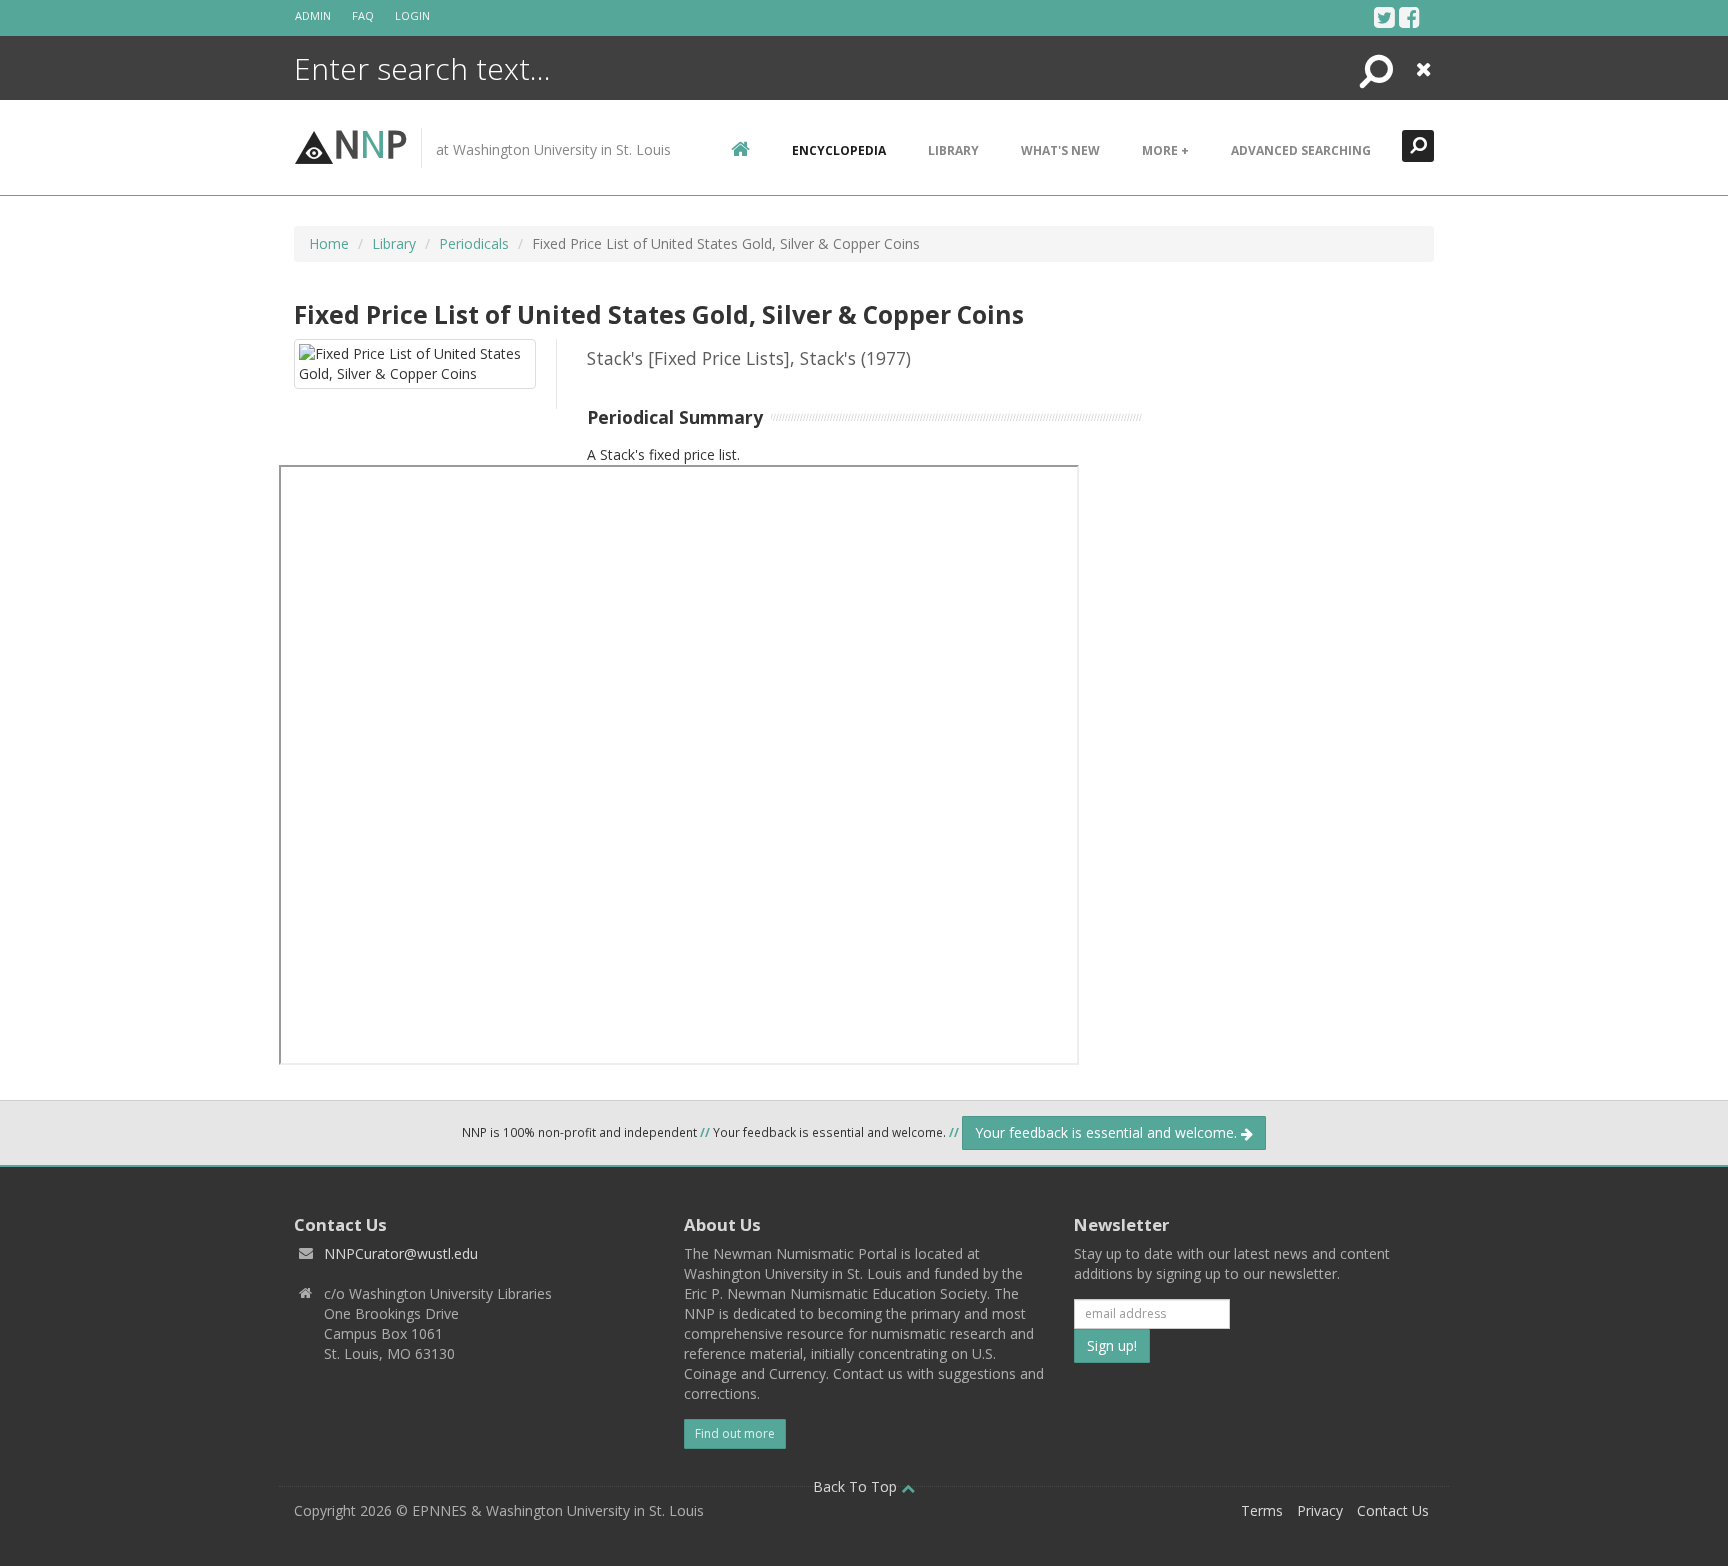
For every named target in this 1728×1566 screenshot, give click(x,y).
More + (1165, 150)
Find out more (735, 1433)
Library (953, 150)
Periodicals (474, 243)
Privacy (1320, 1510)
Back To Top (857, 1486)
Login (412, 15)
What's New (1060, 150)
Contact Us (1393, 1510)
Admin (313, 15)
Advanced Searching (1301, 150)
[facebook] (1409, 17)
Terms (1262, 1510)
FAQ (363, 15)
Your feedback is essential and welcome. (1108, 1132)
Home (329, 243)
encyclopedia (839, 150)
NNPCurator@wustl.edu (401, 1253)
